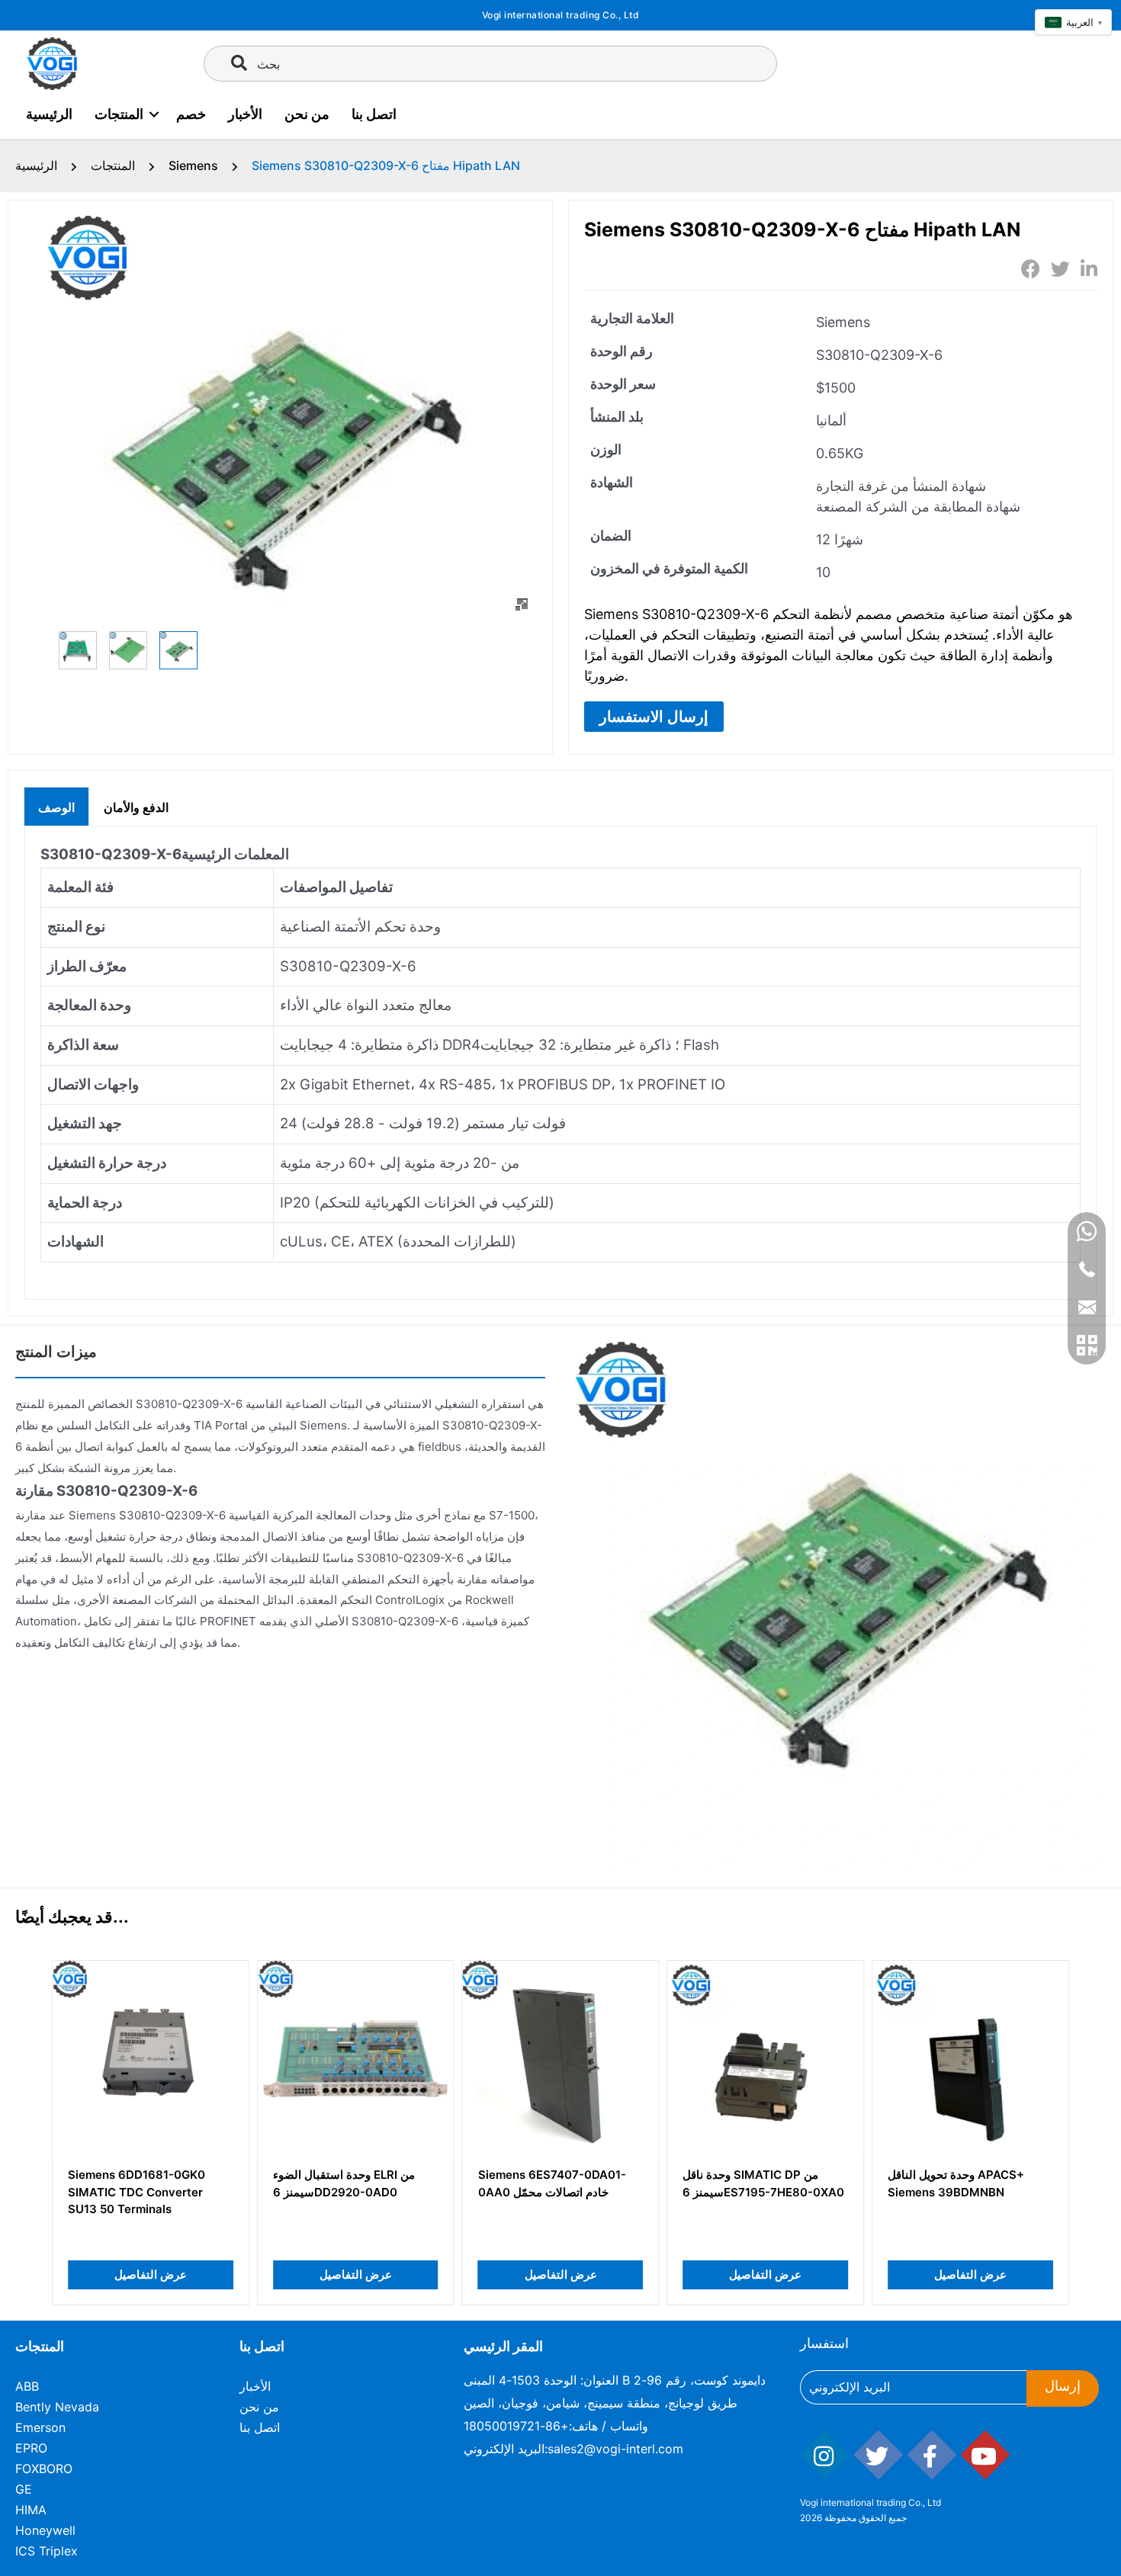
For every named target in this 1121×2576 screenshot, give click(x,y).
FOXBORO (44, 2469)
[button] (654, 717)
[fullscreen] (522, 605)
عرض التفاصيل (151, 2274)
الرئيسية (49, 114)
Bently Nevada (57, 2407)
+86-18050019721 (516, 2426)
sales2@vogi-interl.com (615, 2449)
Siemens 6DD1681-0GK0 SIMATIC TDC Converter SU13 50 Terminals (137, 2192)
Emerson (40, 2427)
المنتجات (119, 114)
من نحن (307, 114)
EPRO (31, 2448)
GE (24, 2489)
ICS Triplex (47, 2551)
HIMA (31, 2510)
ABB (27, 2386)
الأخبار (245, 114)
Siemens (193, 165)
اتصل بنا (374, 114)
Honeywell (45, 2530)
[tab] (56, 806)
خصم (191, 114)
